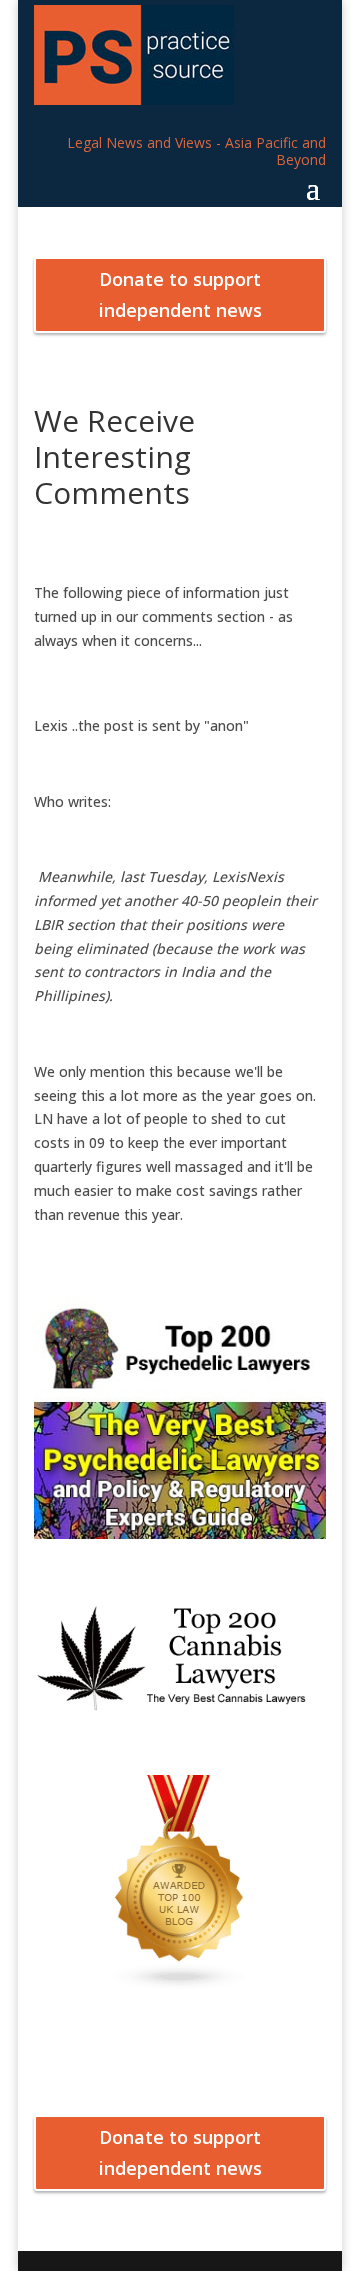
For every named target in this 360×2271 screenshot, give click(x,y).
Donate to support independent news (180, 294)
